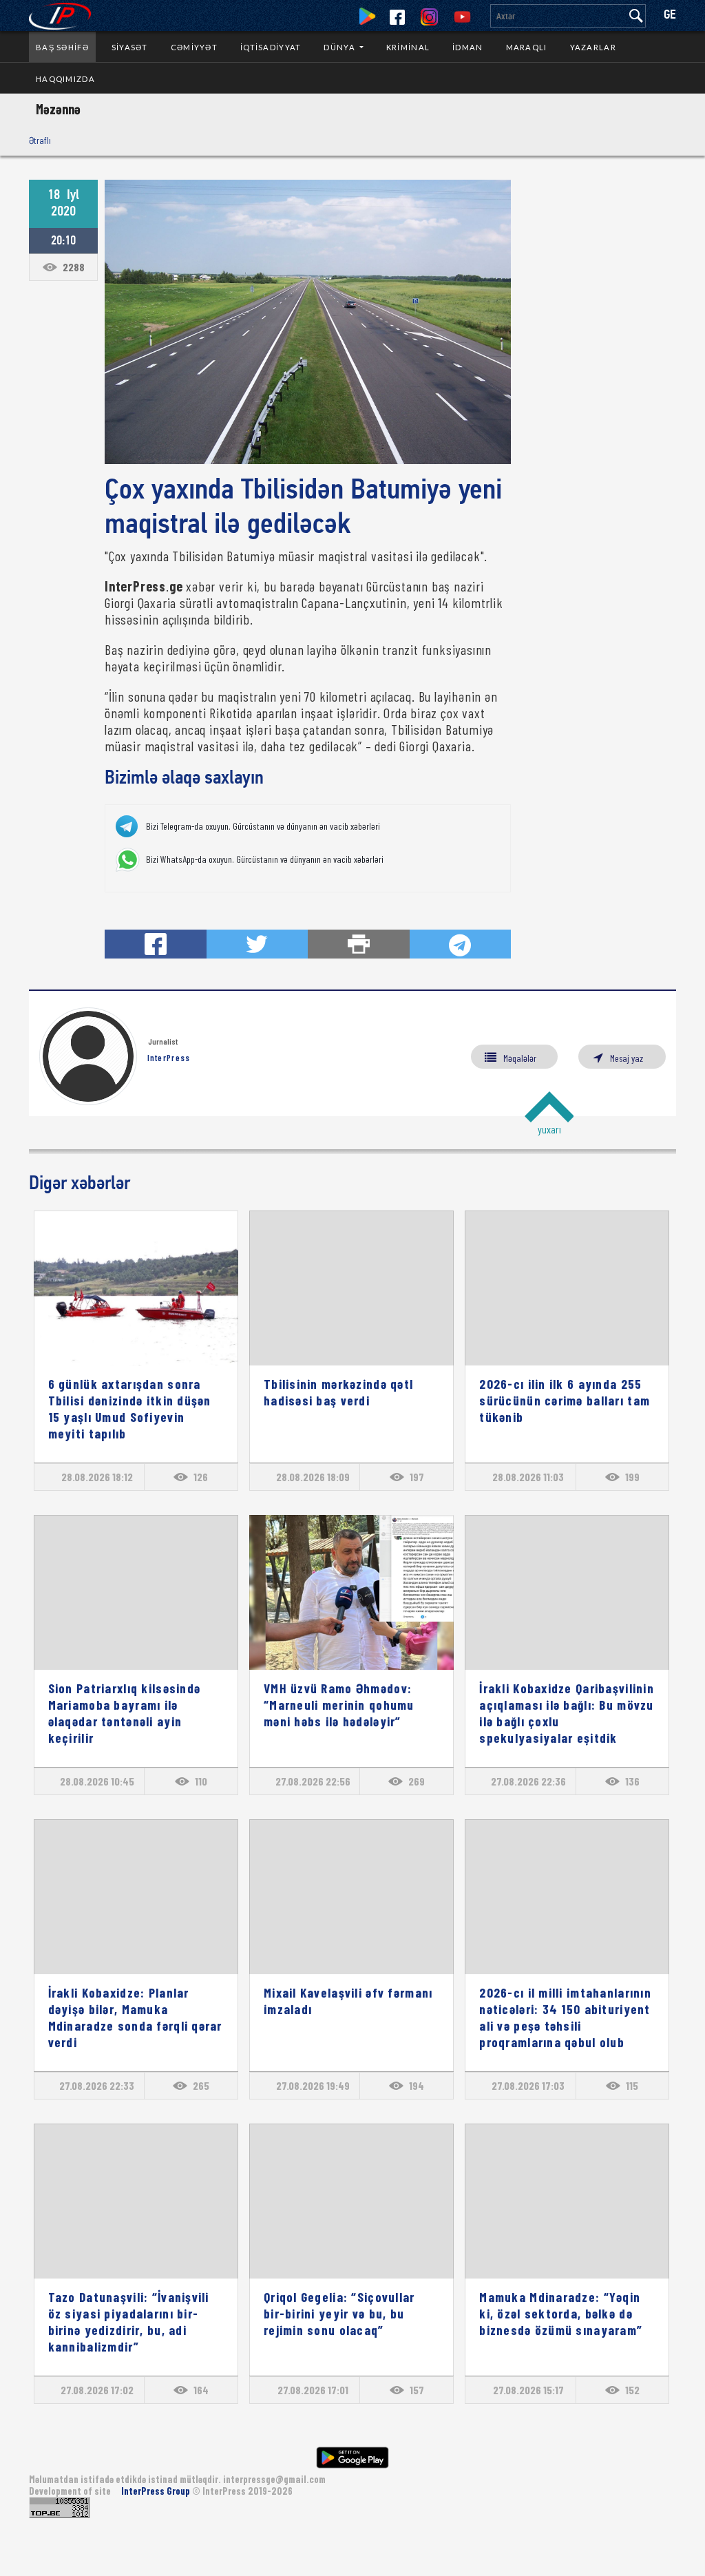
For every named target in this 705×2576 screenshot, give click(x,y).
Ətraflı (40, 140)
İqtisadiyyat (271, 47)
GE (670, 15)
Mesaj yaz (627, 1058)
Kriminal (408, 47)
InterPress (169, 1058)
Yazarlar (593, 47)
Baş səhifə (62, 47)
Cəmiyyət (194, 47)
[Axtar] (636, 16)
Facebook (397, 17)
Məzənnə (58, 109)
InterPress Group (157, 2491)
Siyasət (130, 47)
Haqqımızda (65, 79)
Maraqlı (527, 47)
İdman (467, 47)
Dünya (340, 47)
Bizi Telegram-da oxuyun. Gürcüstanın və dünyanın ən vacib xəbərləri (263, 826)
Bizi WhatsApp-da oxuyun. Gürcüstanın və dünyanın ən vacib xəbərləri (265, 859)
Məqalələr (520, 1058)
